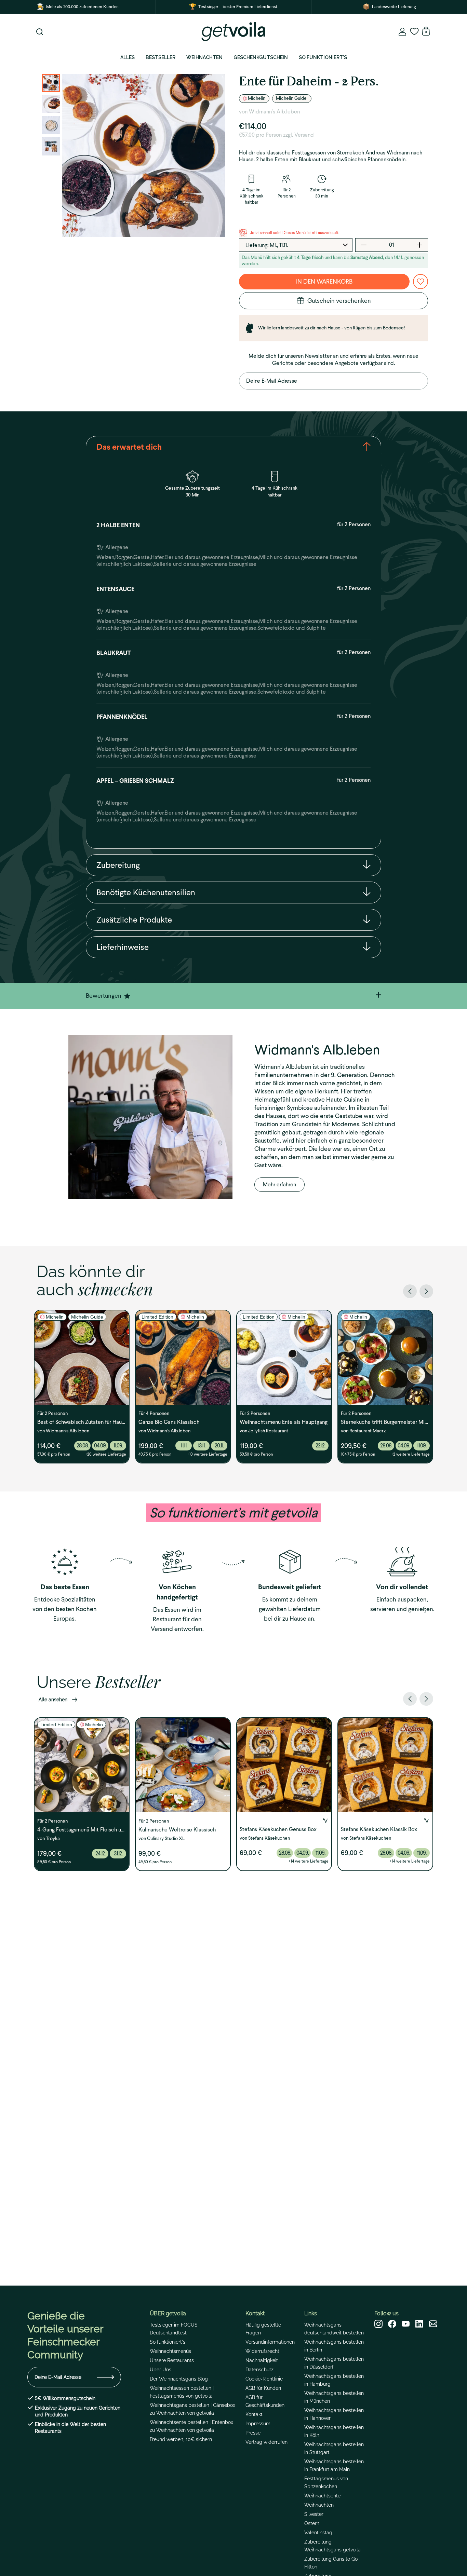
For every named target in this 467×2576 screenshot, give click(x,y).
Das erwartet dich (129, 447)
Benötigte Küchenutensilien (146, 892)
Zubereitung (118, 865)
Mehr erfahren (279, 1184)
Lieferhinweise (123, 947)
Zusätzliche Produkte (134, 920)
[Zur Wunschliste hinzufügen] (421, 282)
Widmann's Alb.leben (274, 112)
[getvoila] (233, 32)
